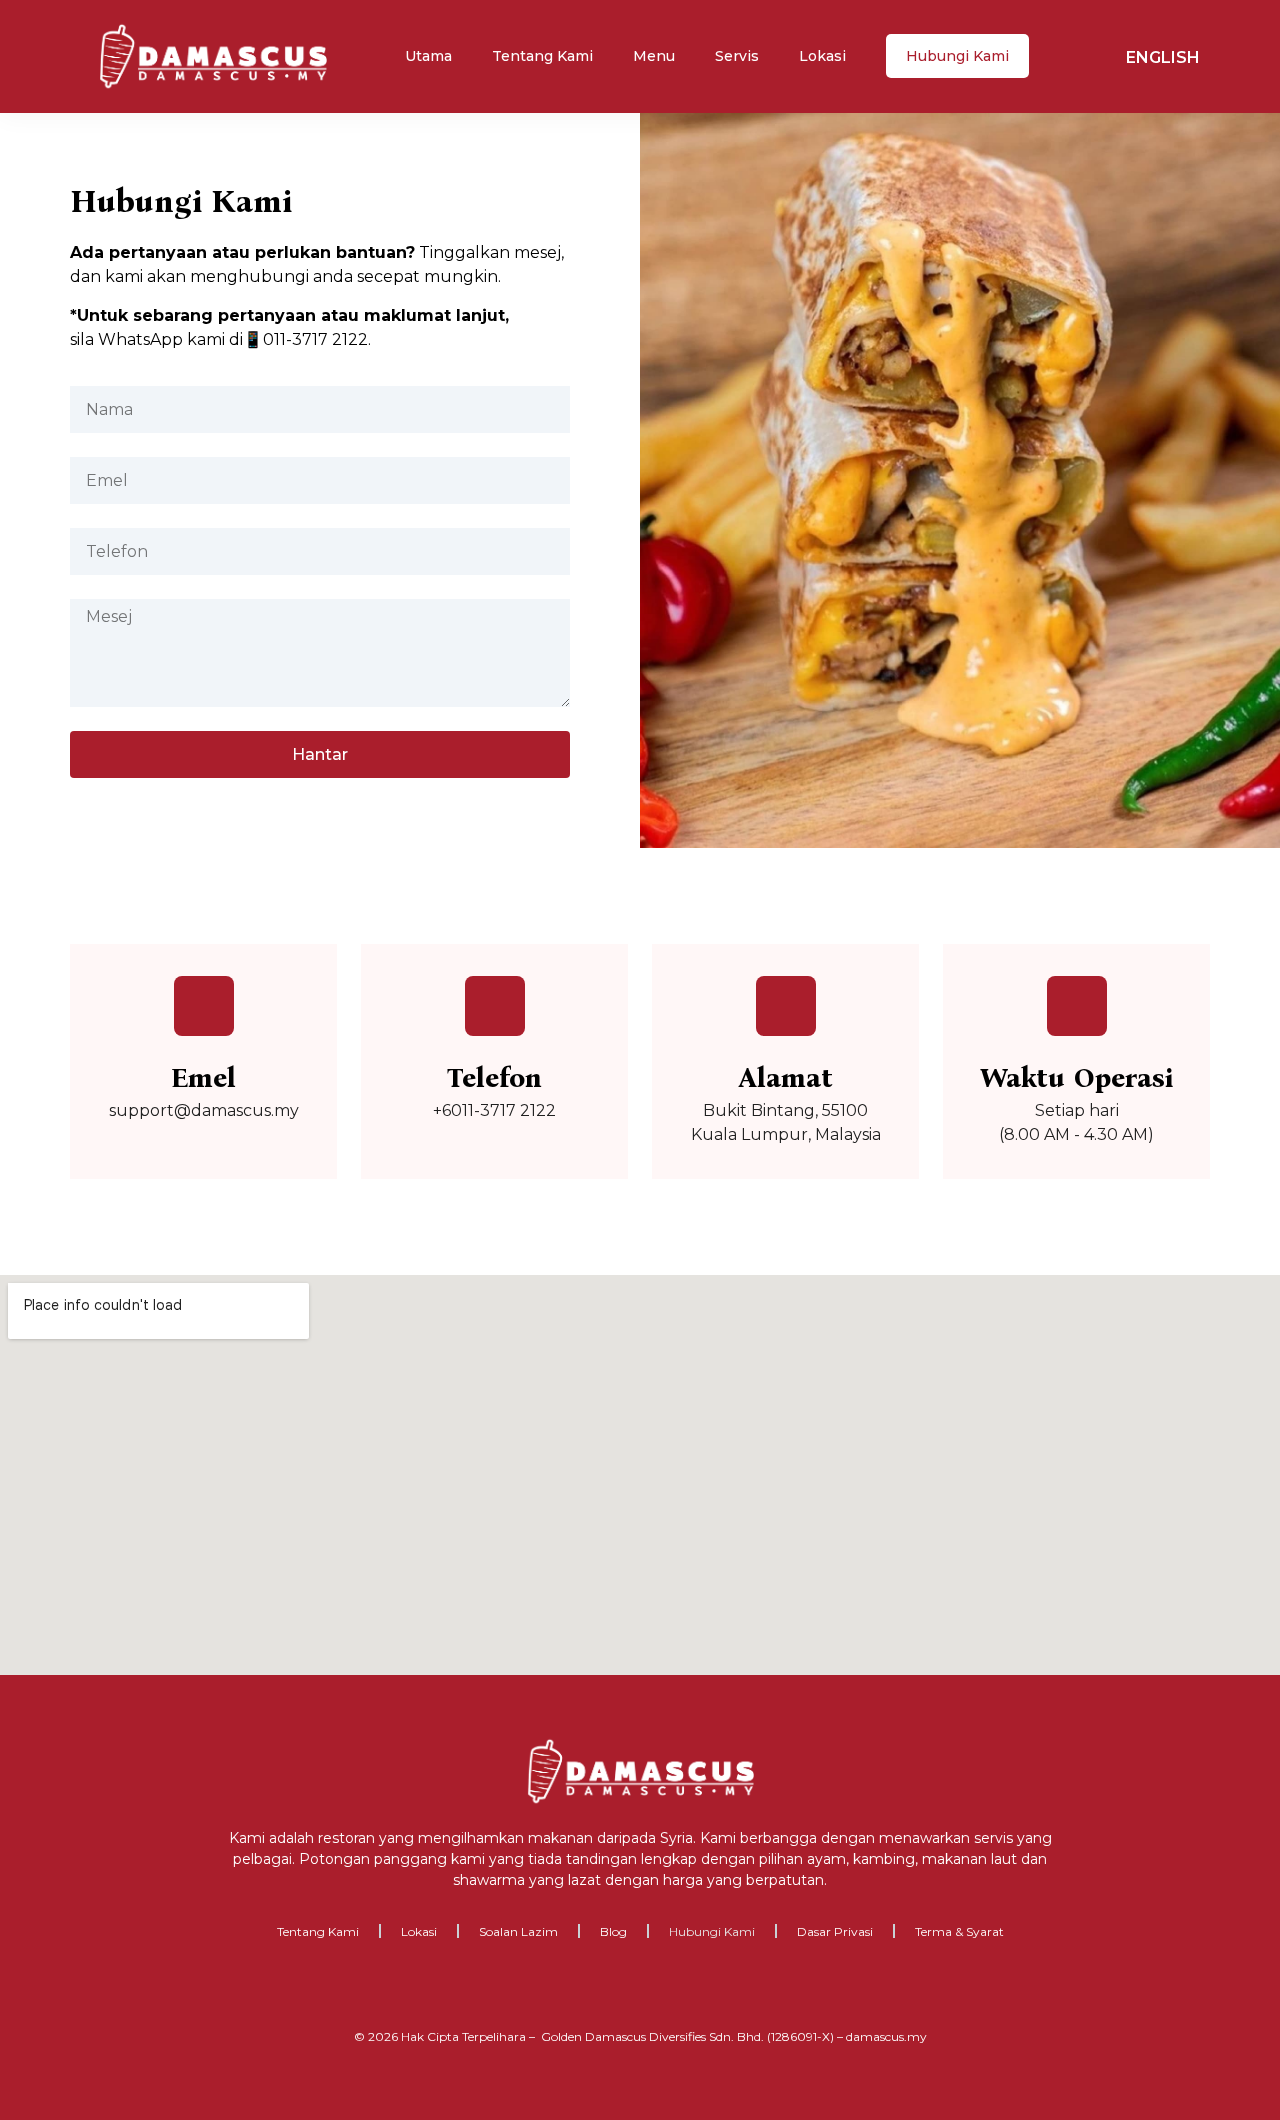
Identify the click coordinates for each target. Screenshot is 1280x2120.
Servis (737, 56)
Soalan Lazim (518, 1931)
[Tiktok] (702, 1990)
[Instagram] (620, 1990)
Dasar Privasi (835, 1931)
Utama (428, 56)
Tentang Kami (542, 56)
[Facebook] (579, 1990)
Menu (654, 56)
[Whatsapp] (661, 1990)
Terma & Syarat (959, 1931)
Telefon (494, 1078)
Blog (613, 1931)
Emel (203, 1078)
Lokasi (822, 56)
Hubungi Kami (957, 56)
